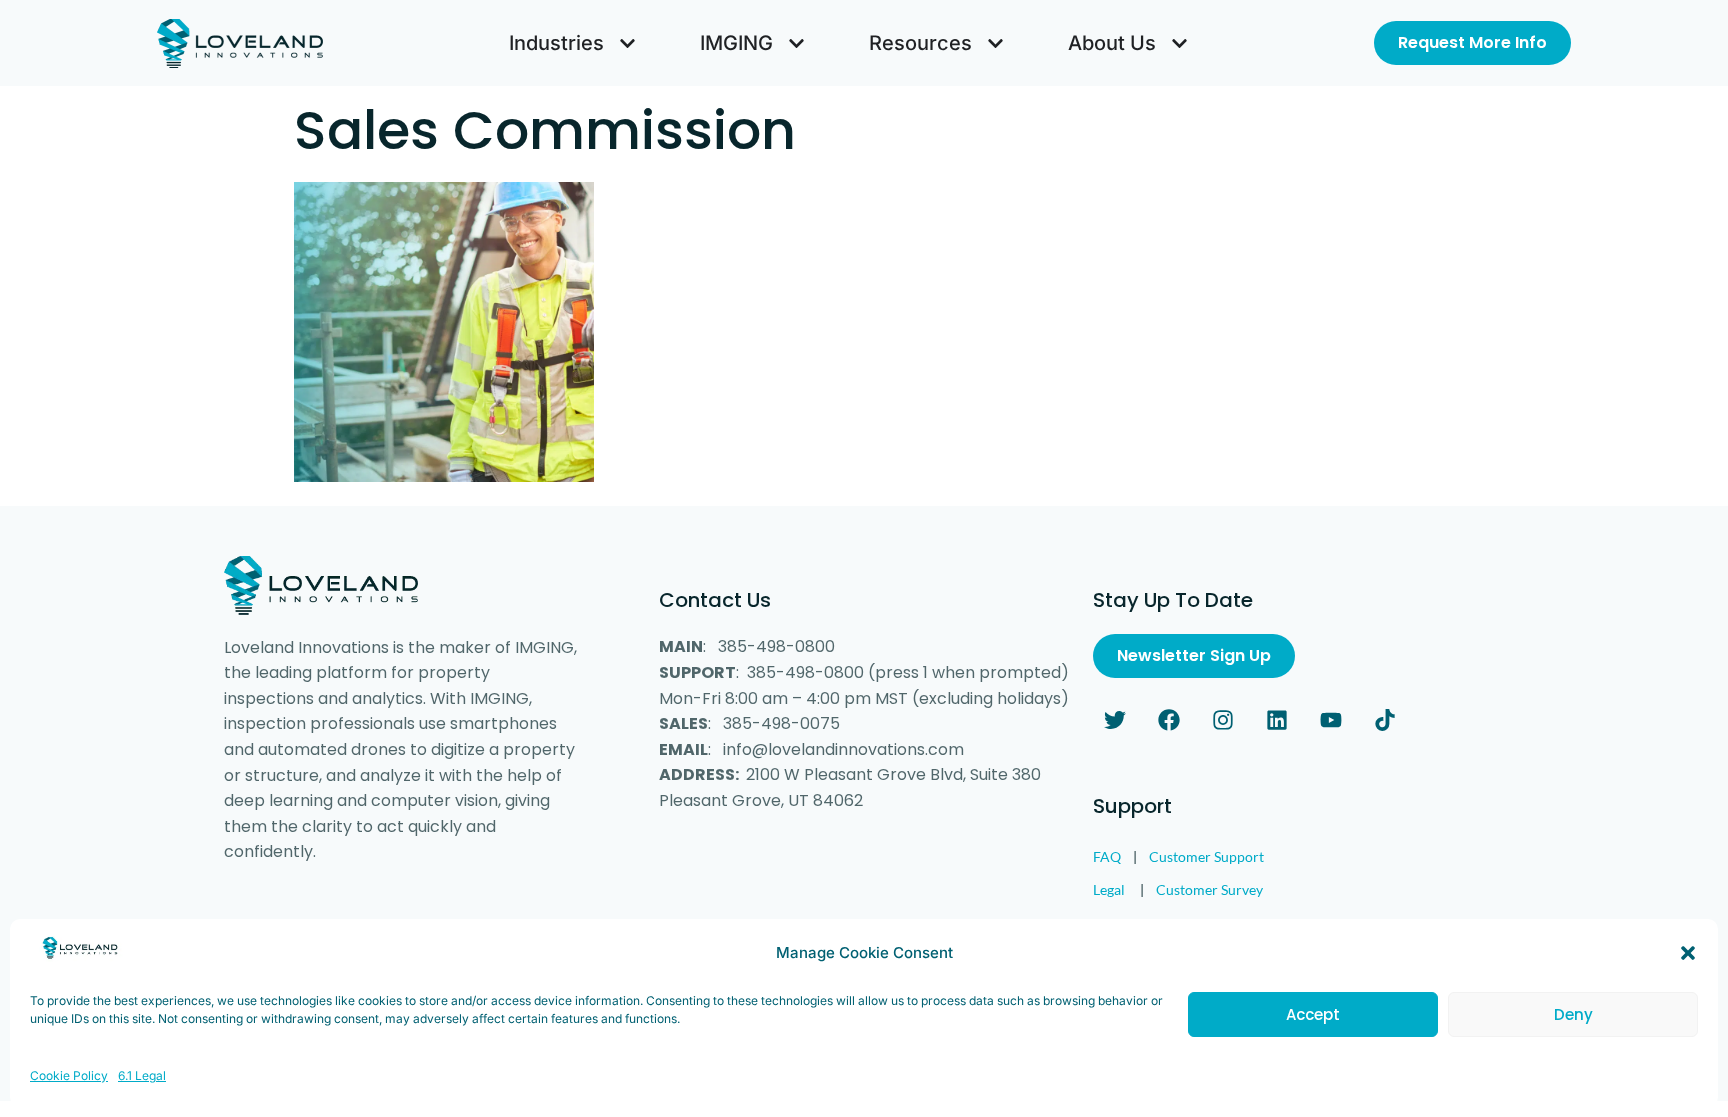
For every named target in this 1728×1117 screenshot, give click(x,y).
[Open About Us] (1179, 43)
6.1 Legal (142, 1075)
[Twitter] (1115, 720)
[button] (1688, 953)
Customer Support (1206, 856)
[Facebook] (1169, 720)
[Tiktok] (1385, 720)
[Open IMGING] (796, 43)
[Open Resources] (995, 43)
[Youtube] (1331, 720)
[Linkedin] (1277, 720)
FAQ (1107, 856)
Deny (1573, 1014)
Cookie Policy (69, 1075)
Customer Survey (1209, 889)
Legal (1109, 889)
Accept (1313, 1014)
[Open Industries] (627, 43)
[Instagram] (1223, 720)
